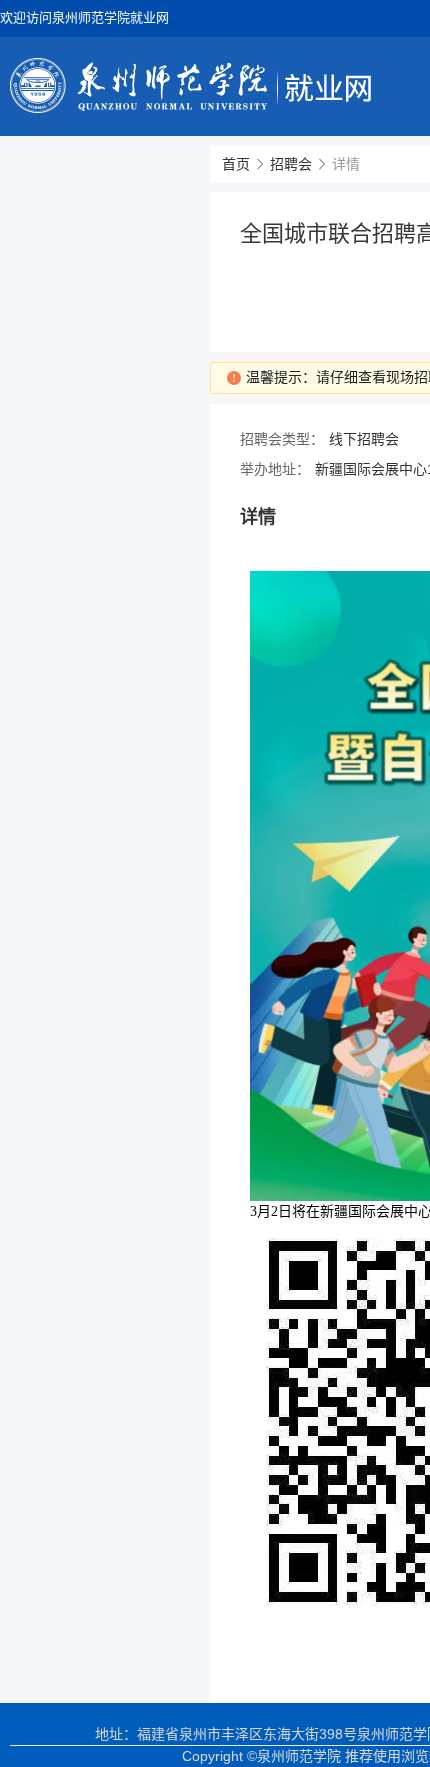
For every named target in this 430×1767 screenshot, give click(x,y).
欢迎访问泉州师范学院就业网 (84, 17)
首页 (236, 164)
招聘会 (291, 164)
